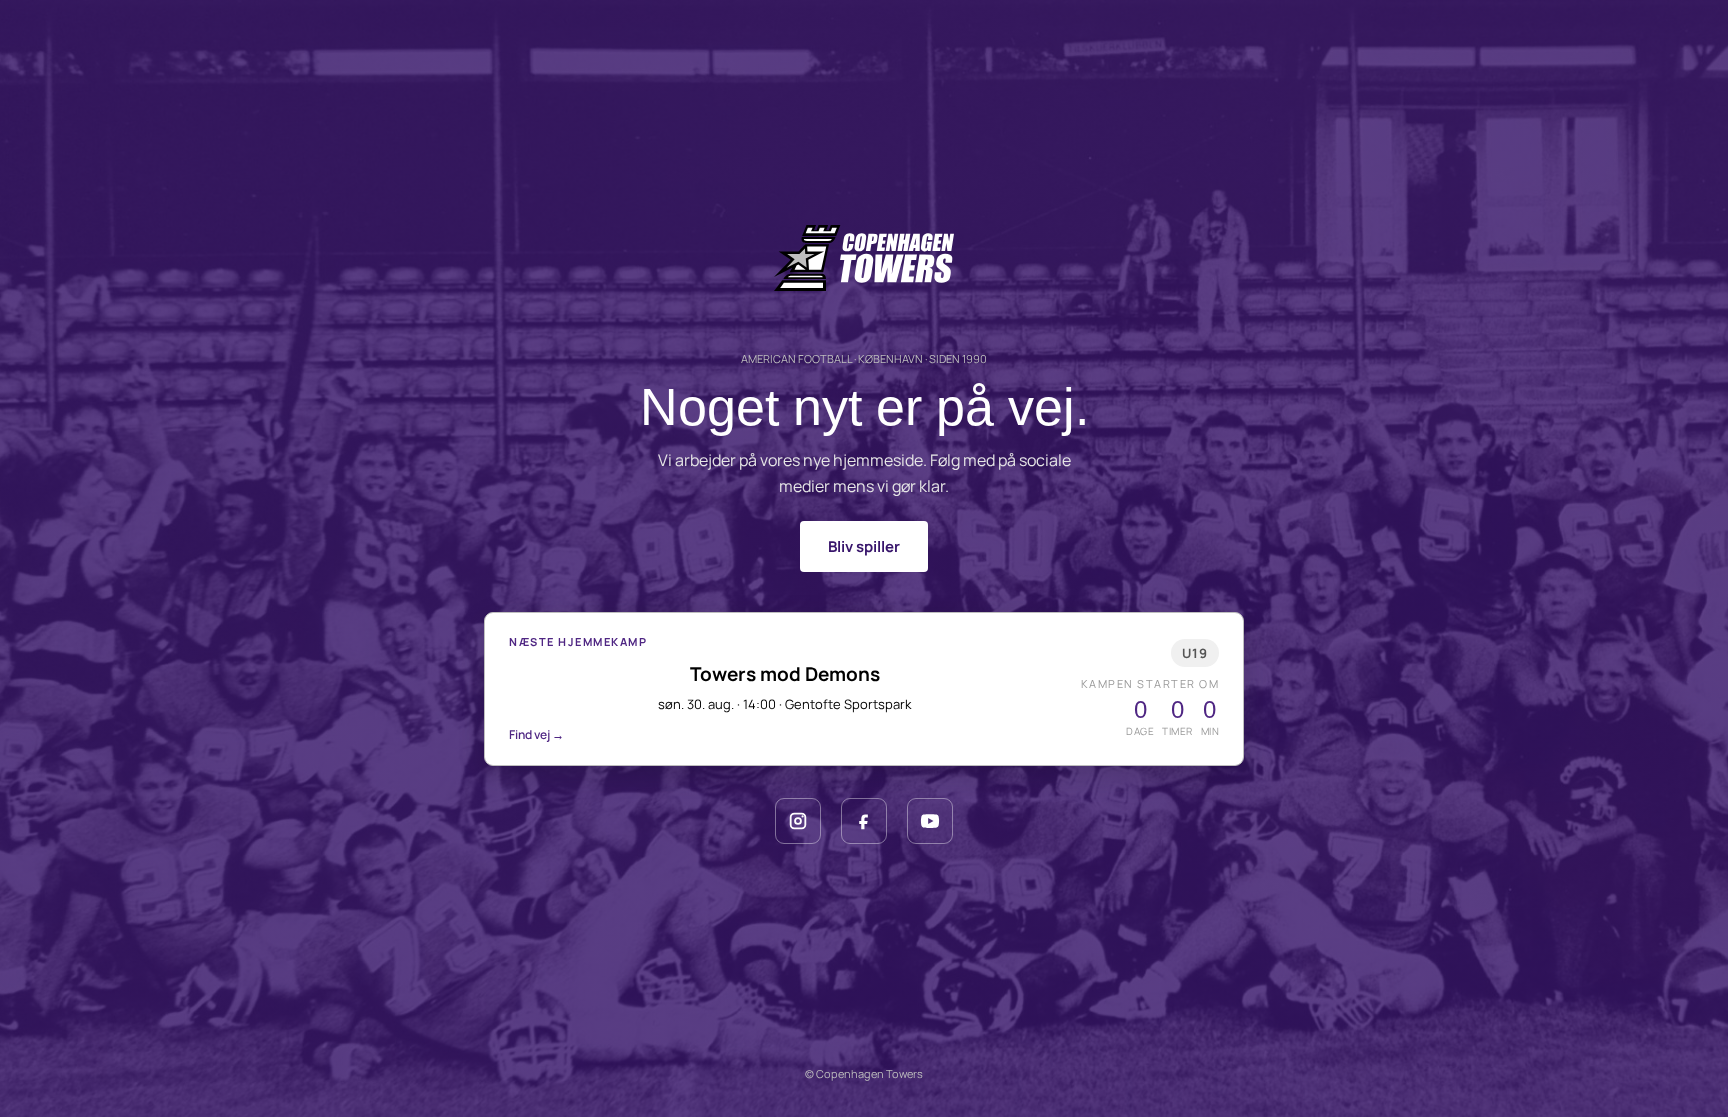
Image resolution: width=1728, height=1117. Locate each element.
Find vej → (536, 734)
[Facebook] (864, 821)
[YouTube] (930, 821)
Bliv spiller (864, 546)
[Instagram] (798, 821)
